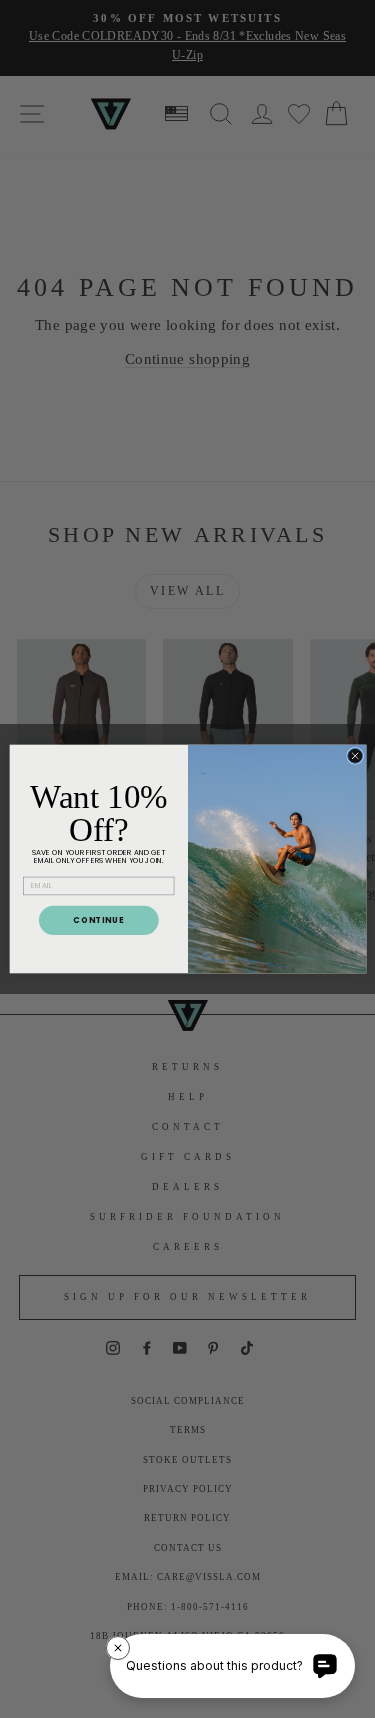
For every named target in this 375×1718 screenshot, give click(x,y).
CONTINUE (98, 919)
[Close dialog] (354, 755)
